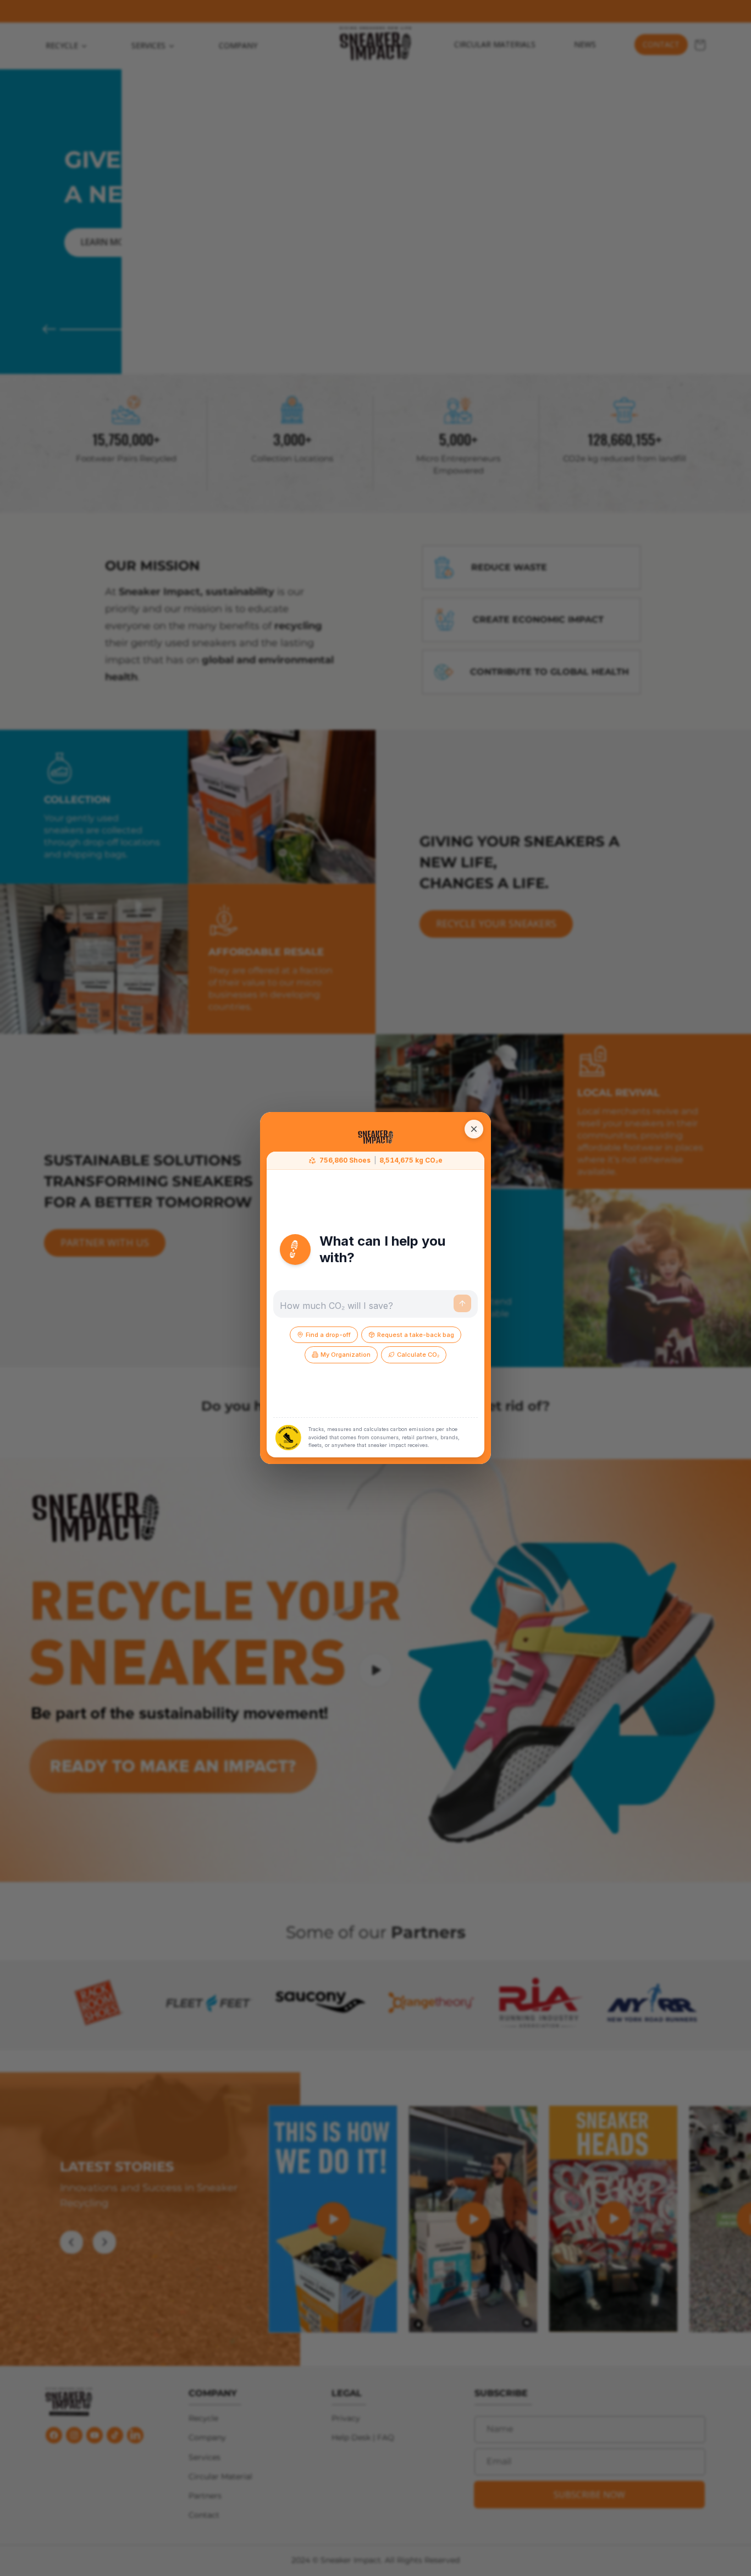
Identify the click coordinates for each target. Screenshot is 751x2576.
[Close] (474, 1129)
